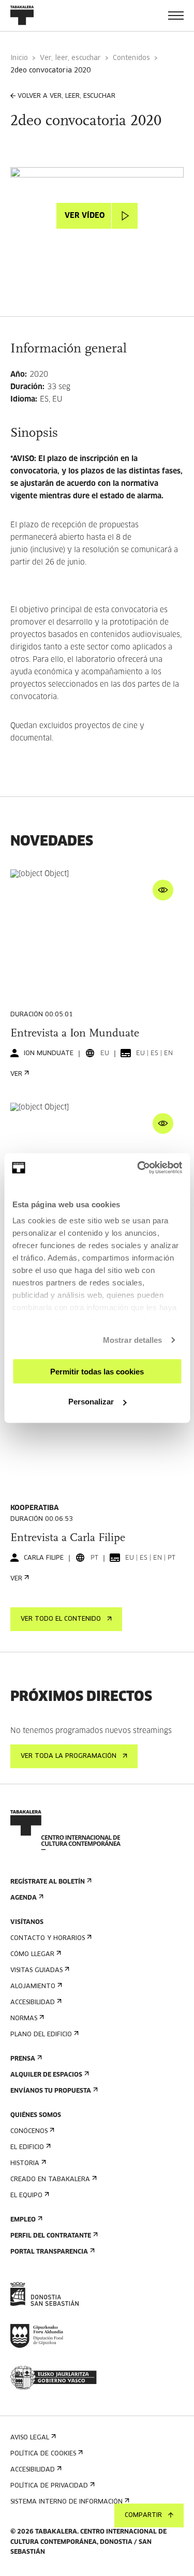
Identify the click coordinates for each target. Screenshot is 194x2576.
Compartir (143, 2515)
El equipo (26, 2196)
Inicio (19, 58)
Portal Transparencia (49, 2252)
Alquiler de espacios (46, 2075)
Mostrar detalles (133, 1340)
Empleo (23, 2220)
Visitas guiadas (36, 1971)
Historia (25, 2164)
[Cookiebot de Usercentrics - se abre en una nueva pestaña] (138, 1168)
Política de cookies (43, 2454)
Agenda (24, 1898)
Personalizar (91, 1402)
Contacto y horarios (48, 1938)
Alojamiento (33, 1987)
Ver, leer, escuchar (70, 58)
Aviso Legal (30, 2438)
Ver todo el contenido (61, 1619)
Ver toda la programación (69, 1756)
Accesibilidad (33, 2003)
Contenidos (131, 58)
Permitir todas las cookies (97, 1371)
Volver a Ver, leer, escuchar (66, 96)
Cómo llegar (32, 1955)
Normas (24, 2019)
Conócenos (29, 2131)
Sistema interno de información (66, 2502)
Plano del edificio (41, 2035)
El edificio (27, 2148)
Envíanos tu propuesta (51, 2091)
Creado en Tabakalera (50, 2180)
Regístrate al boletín (48, 1882)
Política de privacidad (49, 2486)
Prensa (23, 2059)
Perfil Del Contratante (51, 2236)
